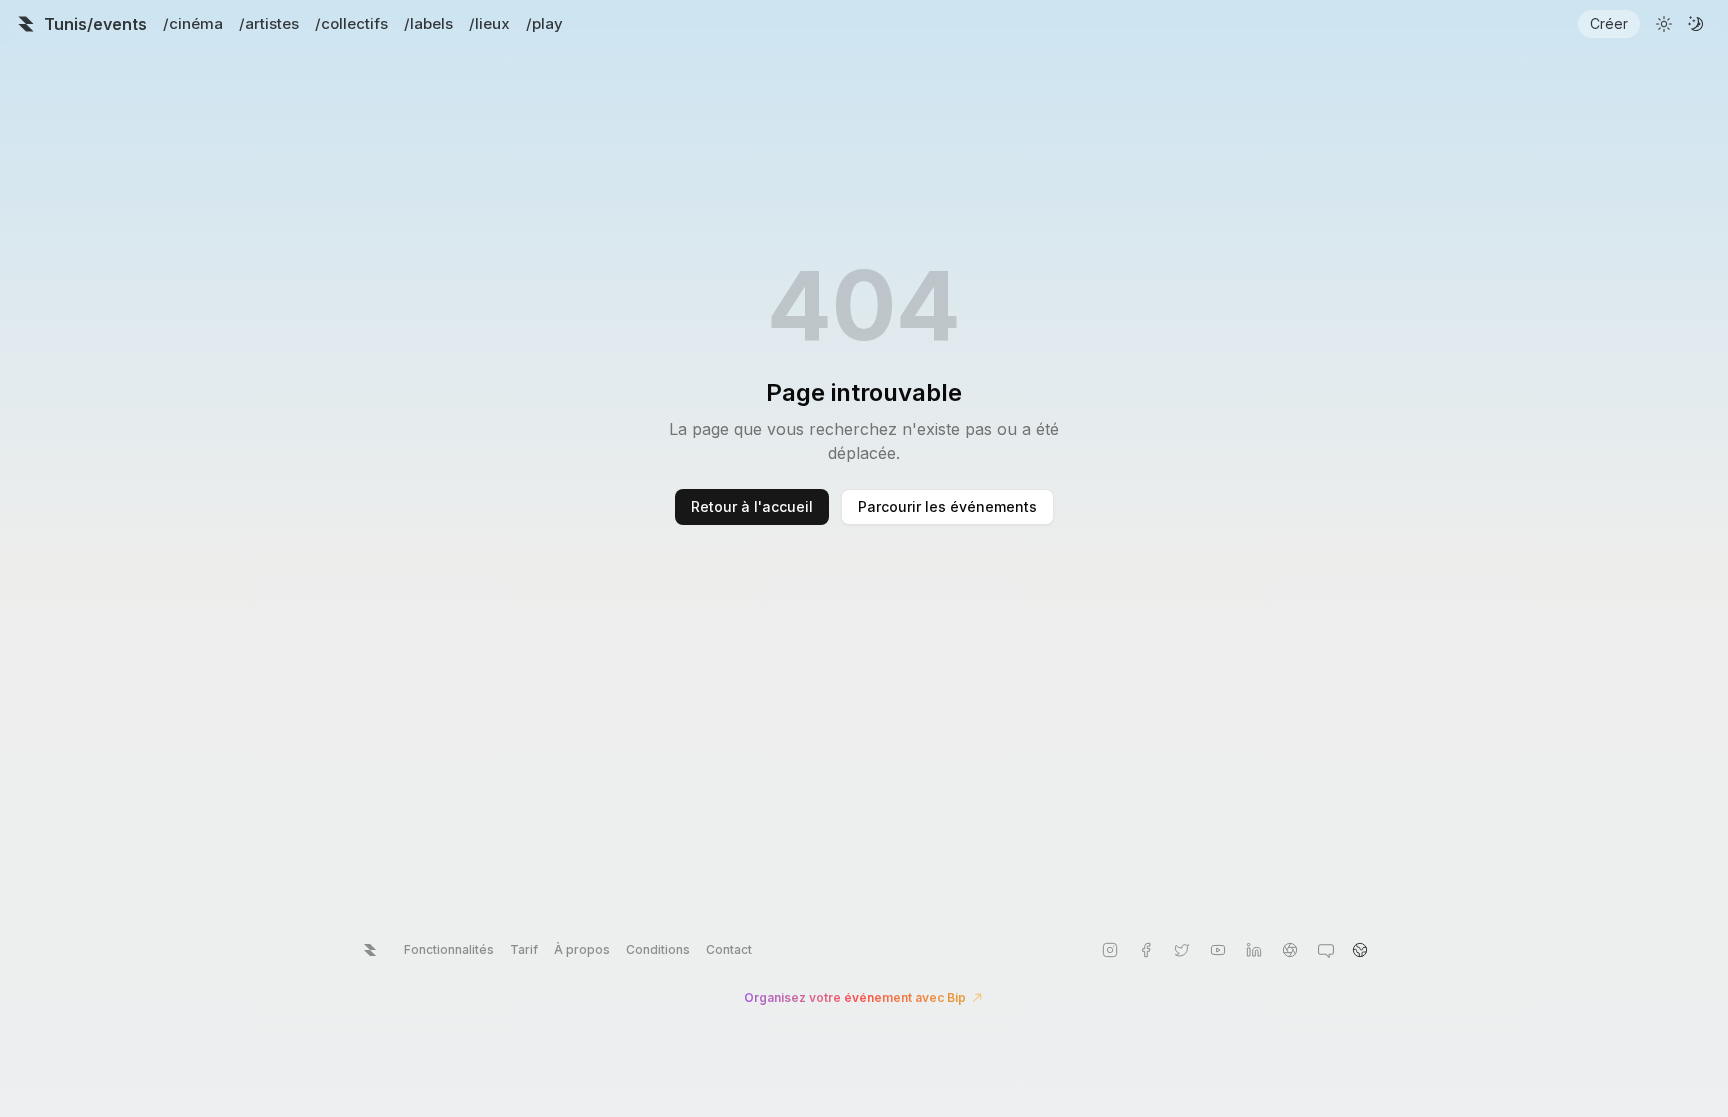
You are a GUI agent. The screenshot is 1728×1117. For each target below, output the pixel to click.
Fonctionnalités (449, 949)
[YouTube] (1218, 950)
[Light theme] (1664, 24)
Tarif (524, 949)
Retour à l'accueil (752, 506)
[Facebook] (1146, 950)
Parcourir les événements (947, 506)
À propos (582, 949)
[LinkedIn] (1254, 950)
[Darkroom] (1290, 950)
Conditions (658, 949)
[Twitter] (1182, 950)
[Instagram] (1110, 950)
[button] (1360, 950)
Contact (729, 949)
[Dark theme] (1696, 24)
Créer (1609, 23)
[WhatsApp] (1326, 950)
